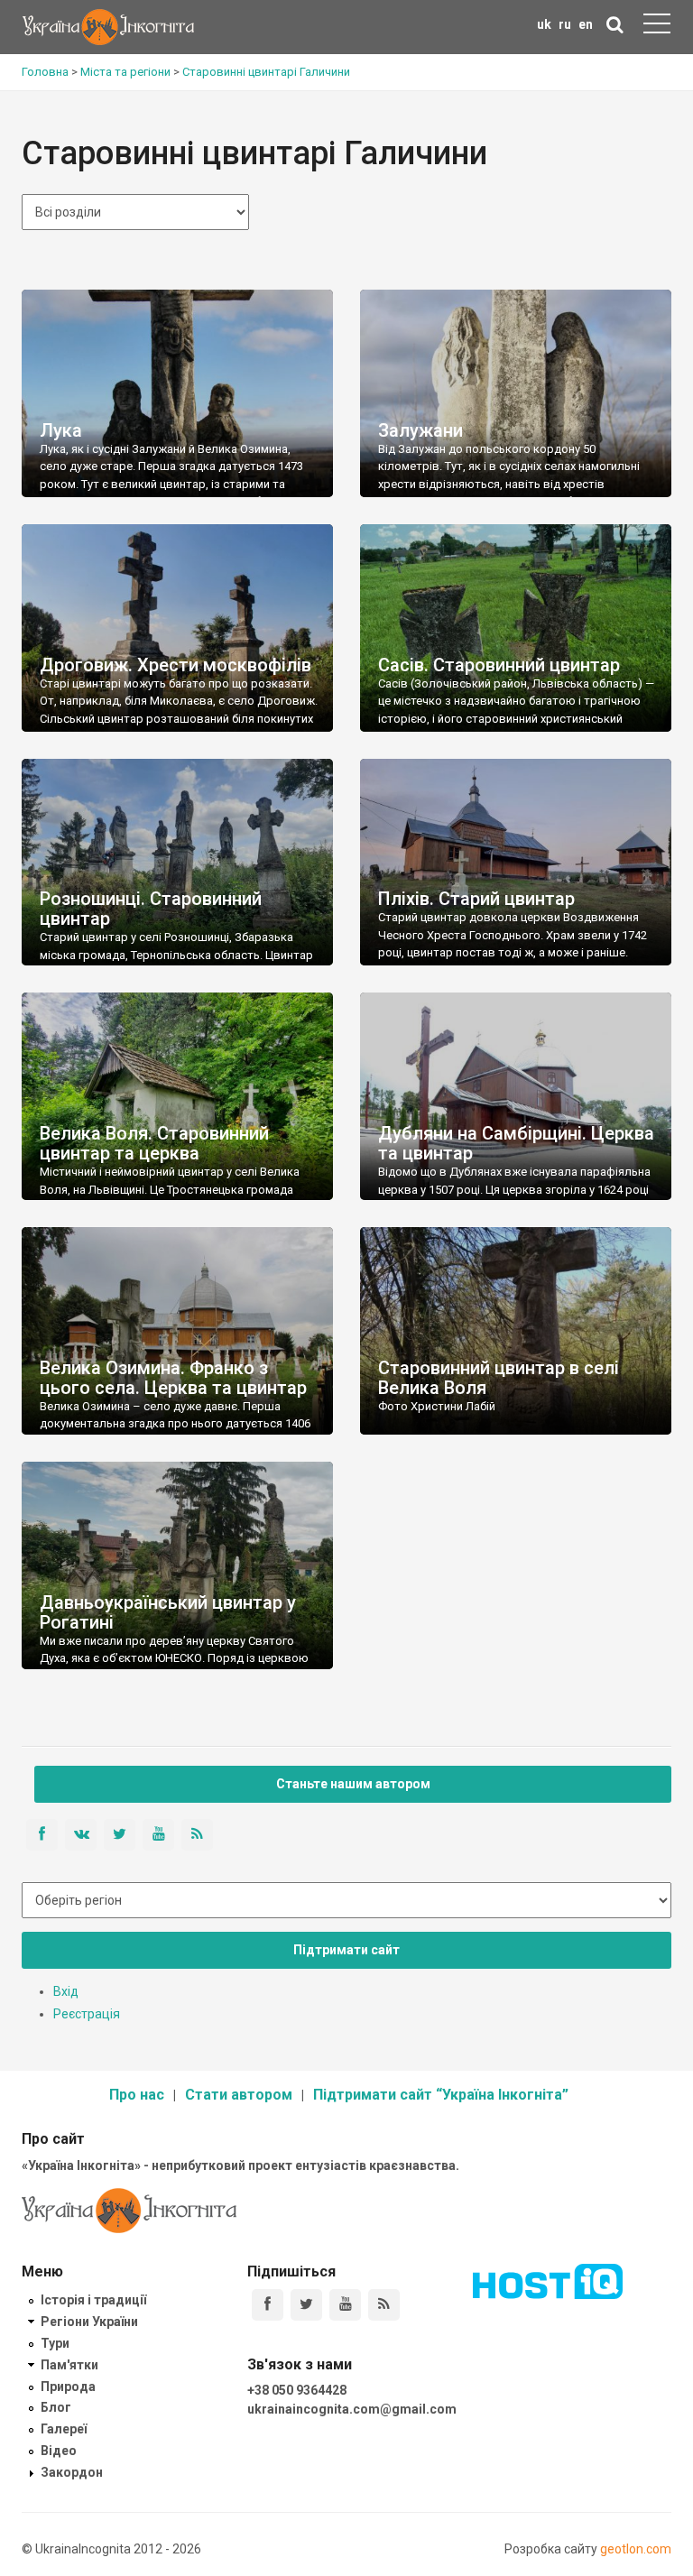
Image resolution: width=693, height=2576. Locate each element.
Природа (68, 2387)
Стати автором (239, 2095)
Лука (61, 430)
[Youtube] (345, 2305)
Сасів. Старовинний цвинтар (499, 665)
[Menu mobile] (657, 27)
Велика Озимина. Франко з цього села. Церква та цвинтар (173, 1378)
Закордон (72, 2472)
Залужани (420, 430)
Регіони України (89, 2322)
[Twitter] (306, 2305)
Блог (56, 2407)
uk (544, 24)
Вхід (66, 1991)
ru (565, 24)
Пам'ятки (69, 2365)
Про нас (137, 2095)
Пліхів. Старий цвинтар (476, 899)
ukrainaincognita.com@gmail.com (352, 2409)
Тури (55, 2343)
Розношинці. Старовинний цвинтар (151, 909)
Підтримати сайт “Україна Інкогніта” (441, 2095)
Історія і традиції (93, 2300)
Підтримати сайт (346, 1950)
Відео (59, 2451)
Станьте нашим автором (353, 1784)
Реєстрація (87, 2014)
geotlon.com (636, 2549)
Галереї (64, 2429)
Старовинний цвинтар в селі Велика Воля (499, 1378)
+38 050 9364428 (297, 2390)
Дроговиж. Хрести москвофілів (176, 665)
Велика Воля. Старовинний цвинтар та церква (154, 1143)
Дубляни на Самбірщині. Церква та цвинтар (516, 1143)
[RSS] (384, 2305)
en (586, 24)
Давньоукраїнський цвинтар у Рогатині (168, 1612)
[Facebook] (268, 2305)
